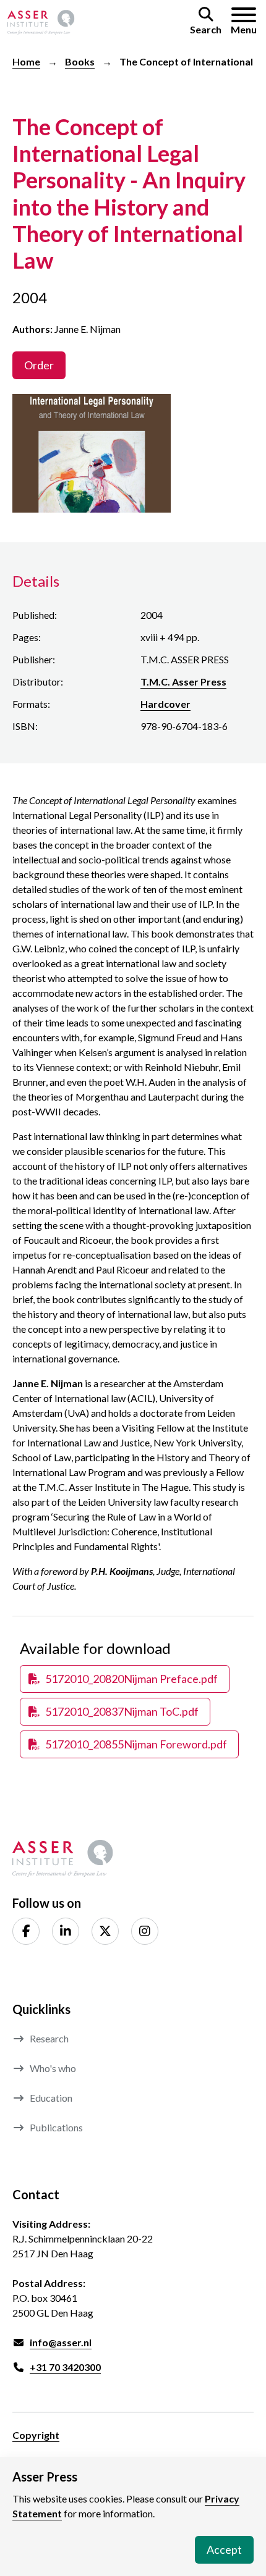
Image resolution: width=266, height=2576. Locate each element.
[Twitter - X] (105, 1931)
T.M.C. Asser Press (183, 682)
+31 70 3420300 (65, 2367)
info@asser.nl (61, 2342)
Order (39, 365)
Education (51, 2098)
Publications (56, 2127)
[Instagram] (145, 1931)
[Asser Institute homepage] (41, 22)
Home (26, 61)
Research (49, 2038)
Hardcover (165, 704)
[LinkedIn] (66, 1931)
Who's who (53, 2068)
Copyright (36, 2435)
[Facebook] (26, 1931)
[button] (206, 22)
